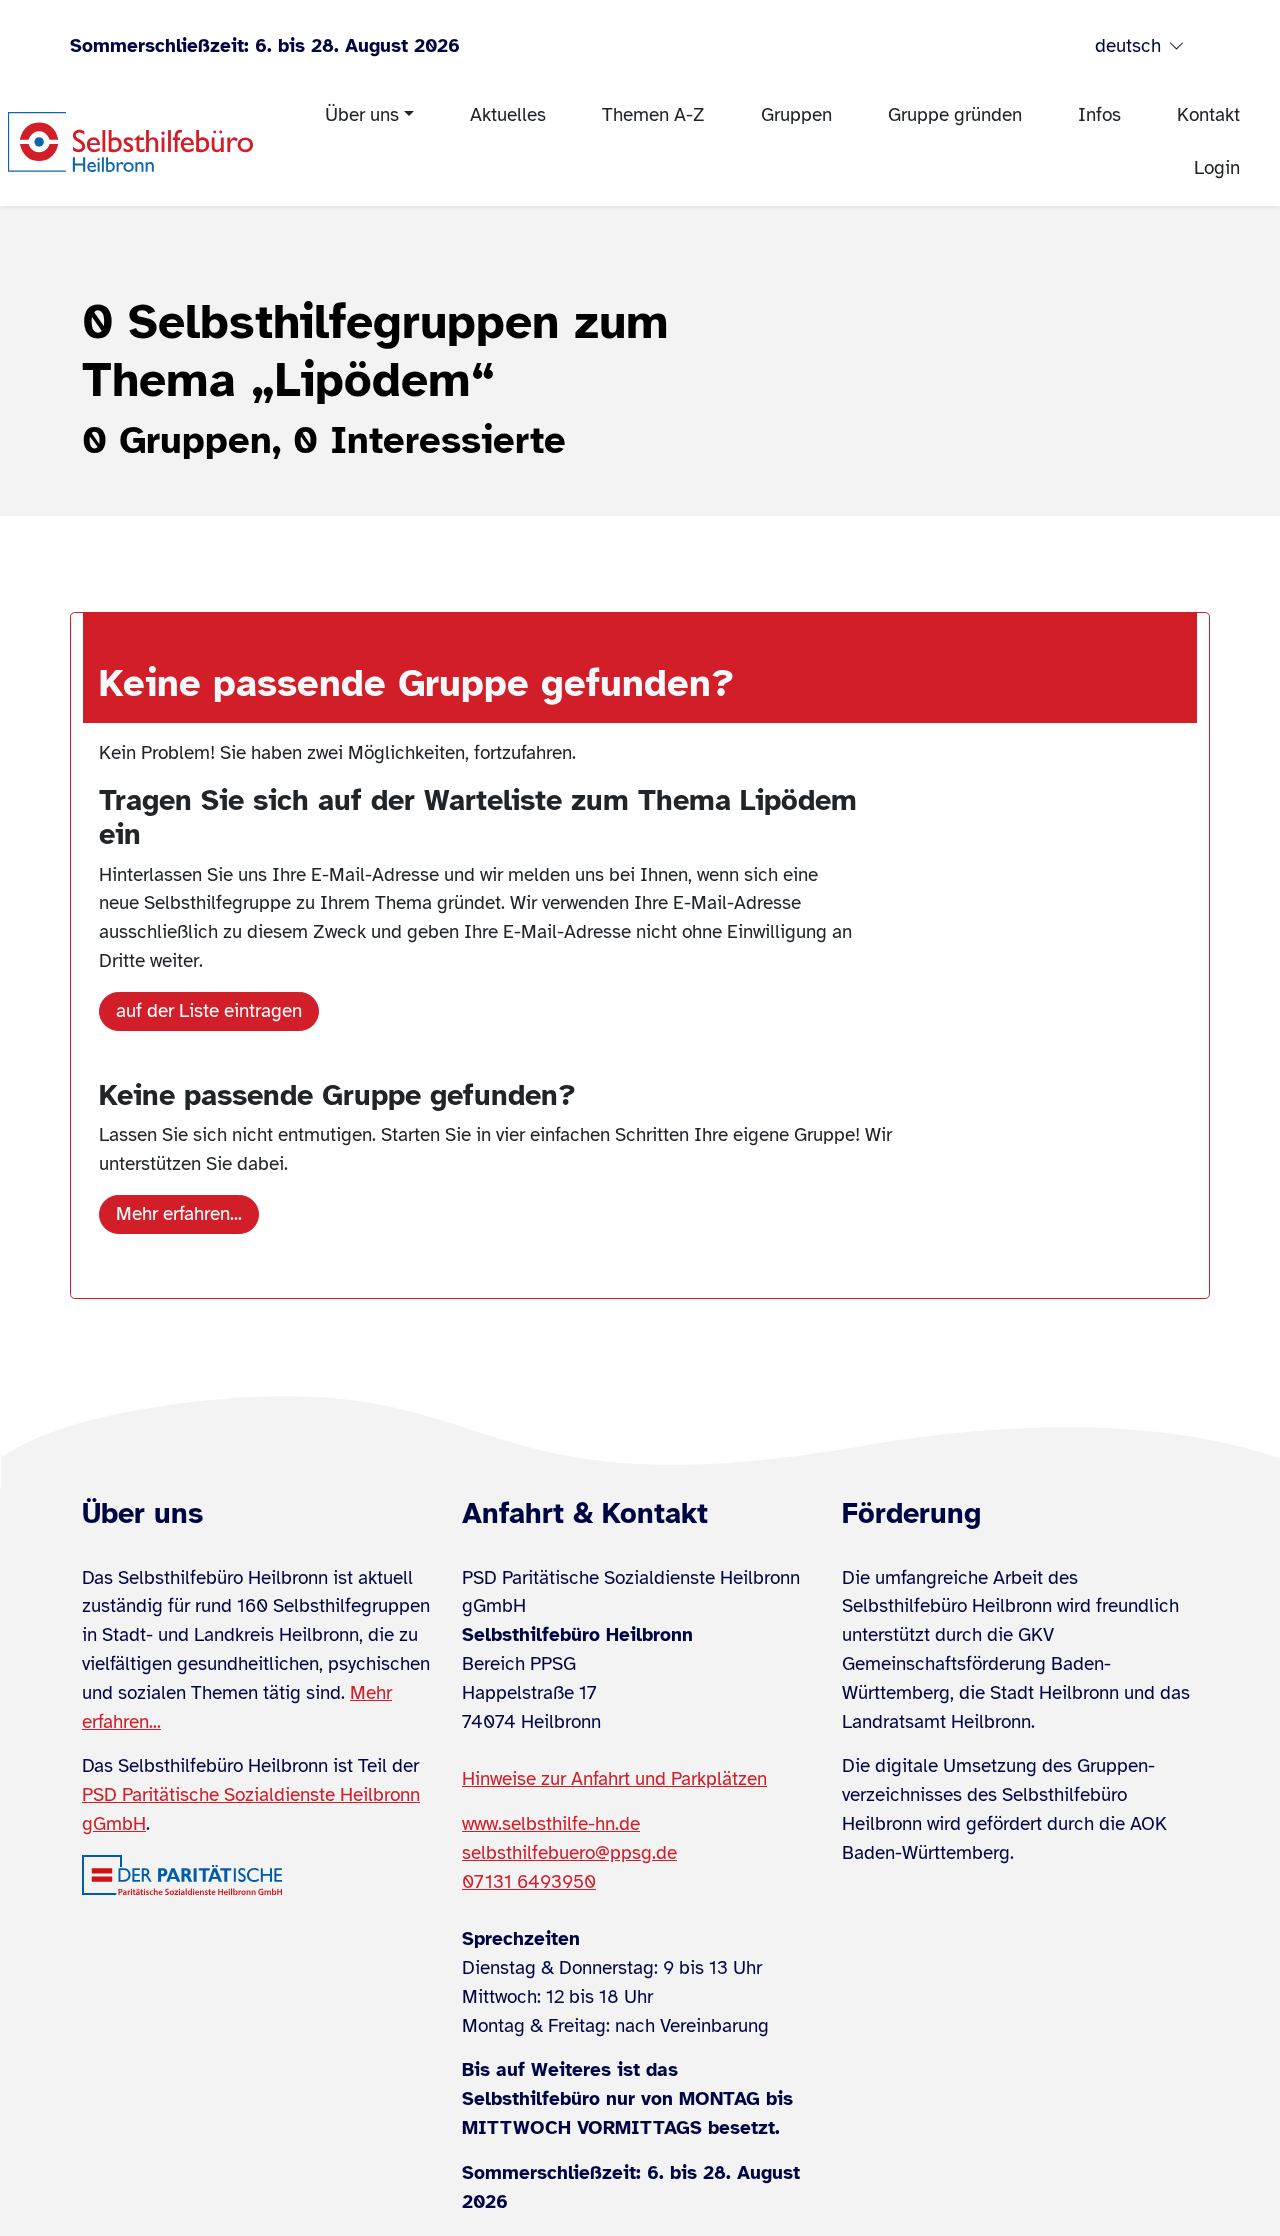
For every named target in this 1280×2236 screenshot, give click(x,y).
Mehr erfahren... (179, 1214)
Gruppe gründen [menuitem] (955, 115)
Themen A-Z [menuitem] (653, 115)
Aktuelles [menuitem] (508, 115)
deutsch (1128, 46)
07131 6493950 (529, 1882)
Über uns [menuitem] (362, 115)
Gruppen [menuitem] (796, 115)
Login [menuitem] (1217, 168)
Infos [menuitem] (1099, 115)
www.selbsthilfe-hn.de (551, 1824)
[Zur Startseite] (130, 142)
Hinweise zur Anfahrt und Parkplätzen (614, 1779)
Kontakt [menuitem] (1208, 115)
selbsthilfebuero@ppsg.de (569, 1853)
